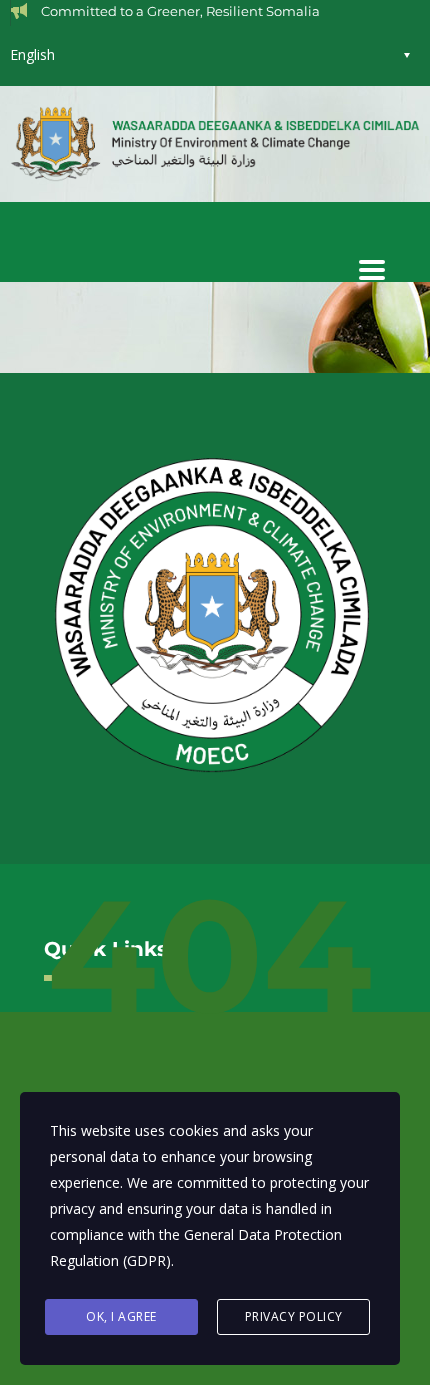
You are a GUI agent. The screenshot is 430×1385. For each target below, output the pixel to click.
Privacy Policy (294, 1316)
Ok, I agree (121, 1316)
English (32, 54)
